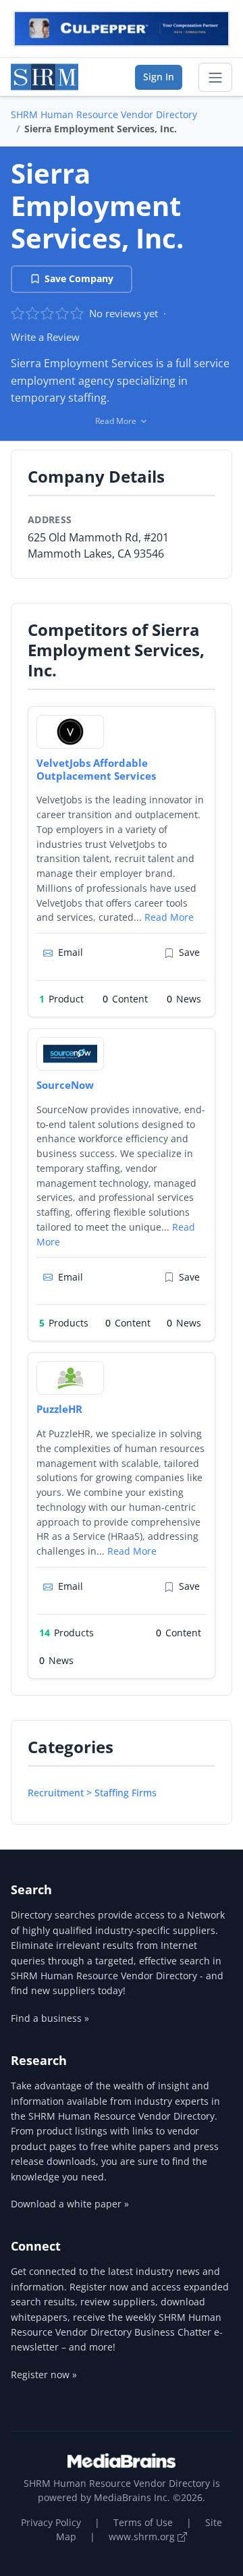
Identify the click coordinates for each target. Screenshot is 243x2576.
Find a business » (50, 2018)
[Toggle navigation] (215, 78)
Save (189, 952)
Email (71, 952)
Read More (169, 917)
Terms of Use (143, 2522)
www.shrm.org (143, 2537)
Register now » (44, 2374)
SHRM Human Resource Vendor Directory (104, 114)
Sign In (159, 77)
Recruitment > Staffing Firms (92, 1793)
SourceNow (65, 1085)
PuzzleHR (59, 1409)
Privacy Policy (51, 2522)
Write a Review (45, 337)
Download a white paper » (70, 2204)
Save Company (79, 278)
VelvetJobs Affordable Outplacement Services (96, 769)
